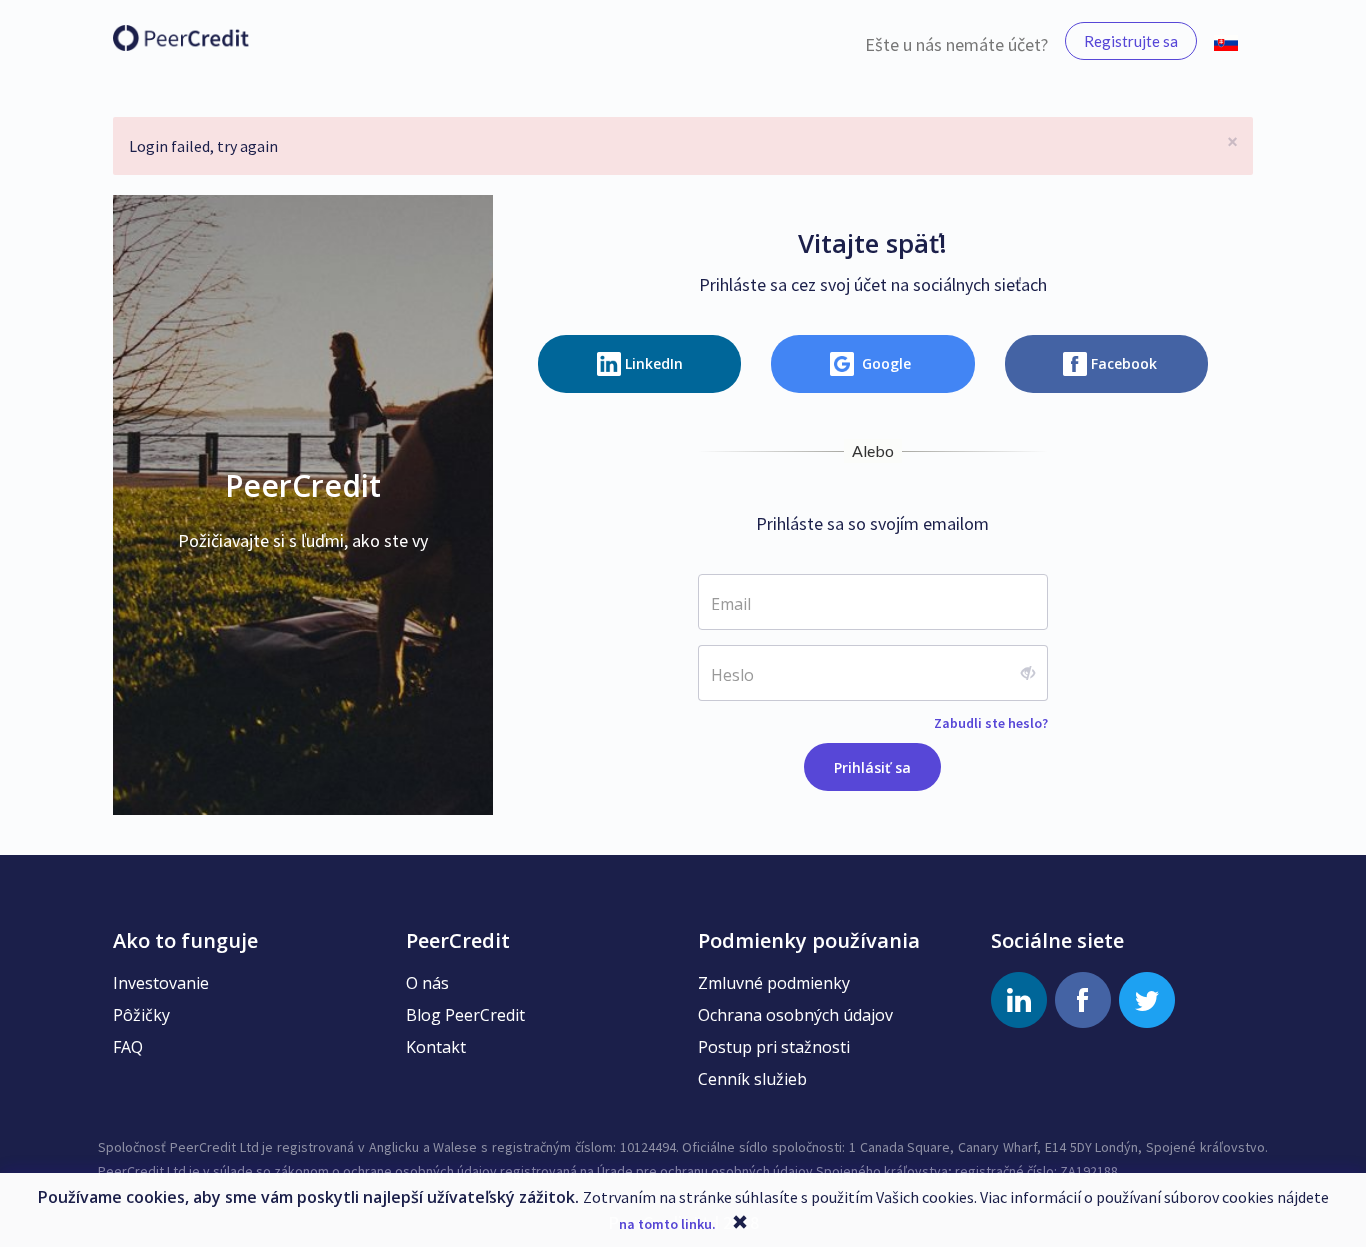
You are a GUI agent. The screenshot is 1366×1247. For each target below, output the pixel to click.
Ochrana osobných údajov (795, 1015)
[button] (1226, 41)
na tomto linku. (667, 1224)
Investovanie (161, 983)
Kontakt (436, 1047)
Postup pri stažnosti (774, 1047)
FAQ (128, 1047)
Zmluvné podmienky (774, 983)
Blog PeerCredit (465, 1015)
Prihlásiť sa (872, 767)
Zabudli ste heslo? (991, 723)
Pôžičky (141, 1015)
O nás (427, 983)
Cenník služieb (752, 1079)
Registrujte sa (1131, 41)
